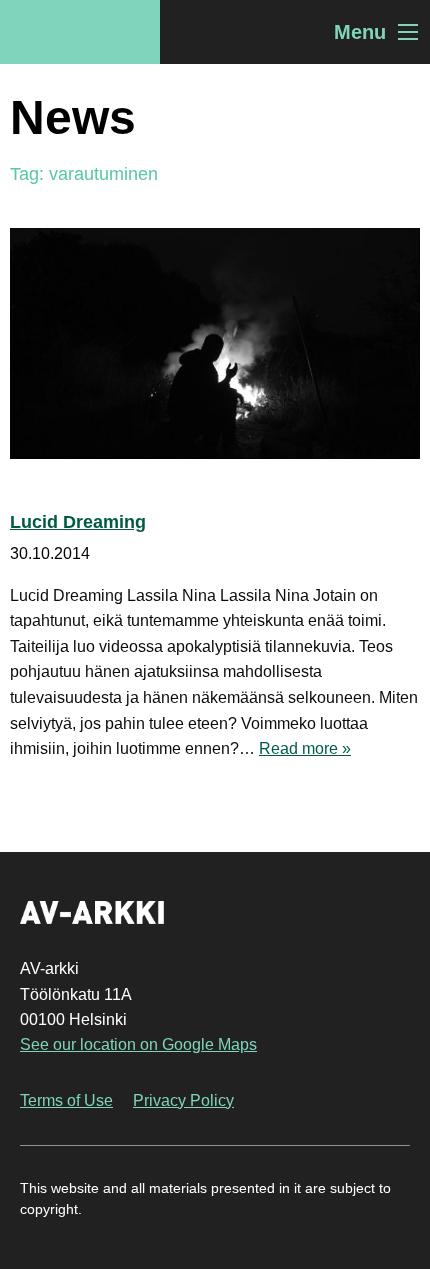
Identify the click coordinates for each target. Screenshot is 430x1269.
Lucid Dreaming (78, 522)
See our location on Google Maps (138, 1044)
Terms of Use (66, 1100)
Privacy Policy (183, 1100)
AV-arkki (80, 32)
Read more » (305, 748)
